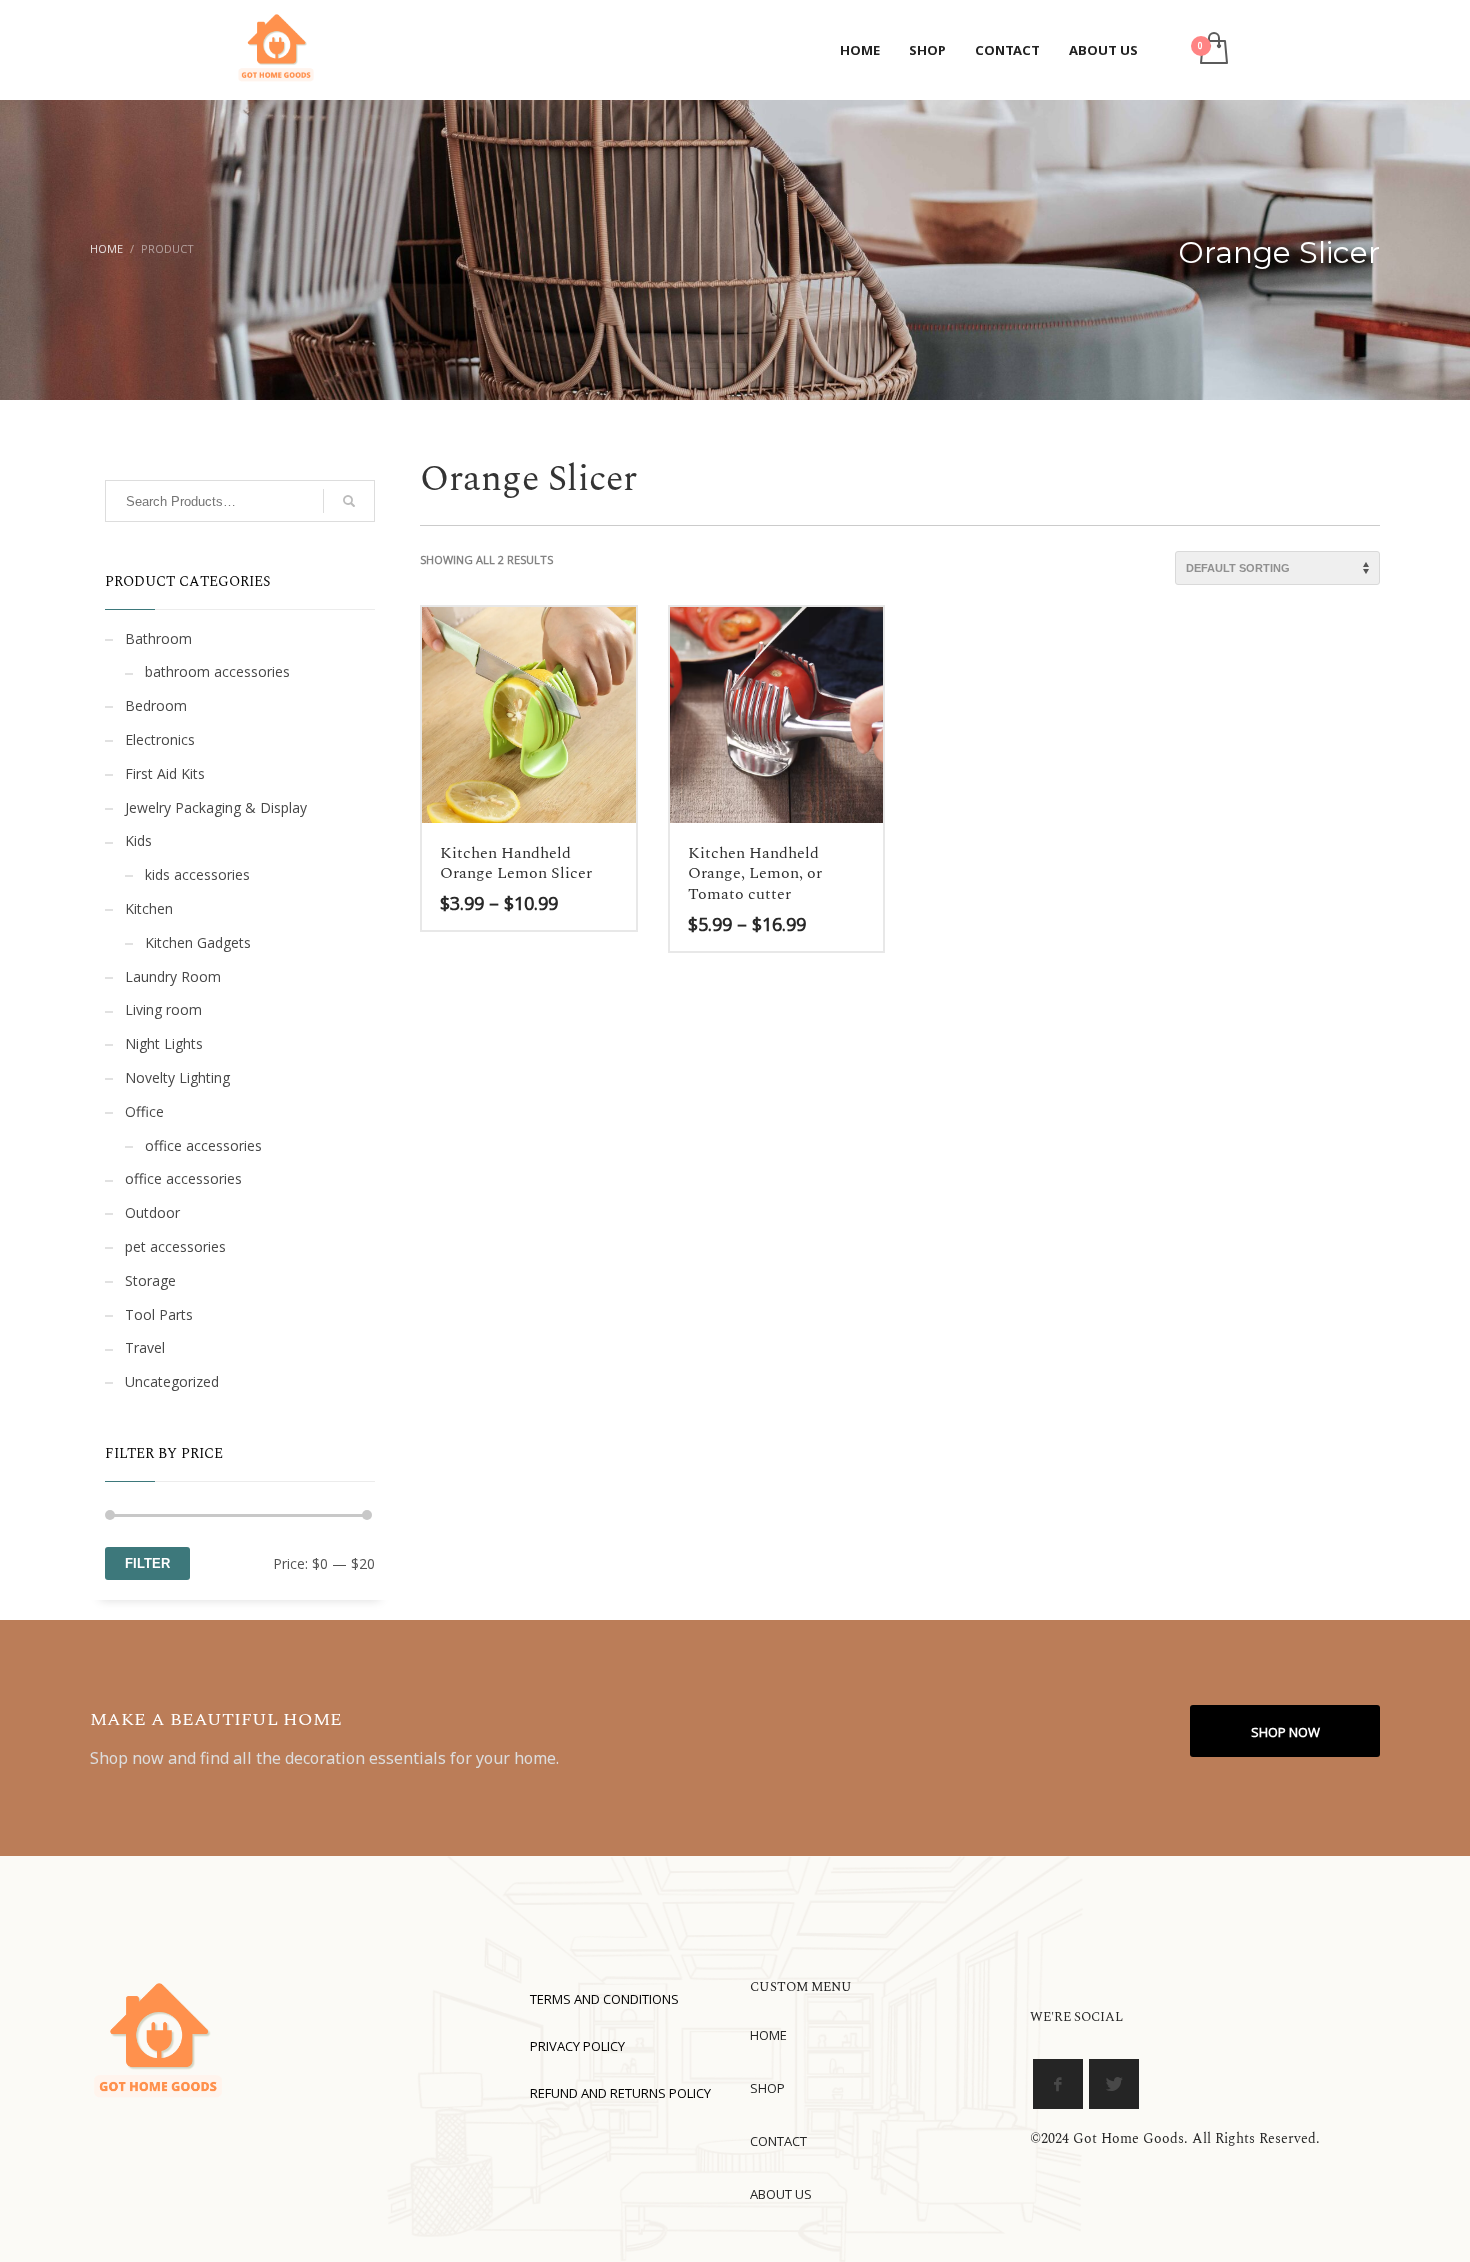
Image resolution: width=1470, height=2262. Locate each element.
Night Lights (164, 1043)
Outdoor (152, 1212)
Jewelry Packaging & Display (216, 807)
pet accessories (175, 1246)
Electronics (160, 739)
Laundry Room (173, 976)
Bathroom (158, 638)
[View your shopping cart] (1212, 50)
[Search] (349, 501)
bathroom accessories (217, 671)
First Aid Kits (165, 773)
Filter (147, 1563)
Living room (163, 1009)
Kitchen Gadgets (198, 942)
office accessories (203, 1145)
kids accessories (197, 874)
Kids (138, 840)
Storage (150, 1280)
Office (144, 1111)
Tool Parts (159, 1314)
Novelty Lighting (177, 1077)
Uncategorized (172, 1381)
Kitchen (149, 908)
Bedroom (156, 705)
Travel (145, 1347)
